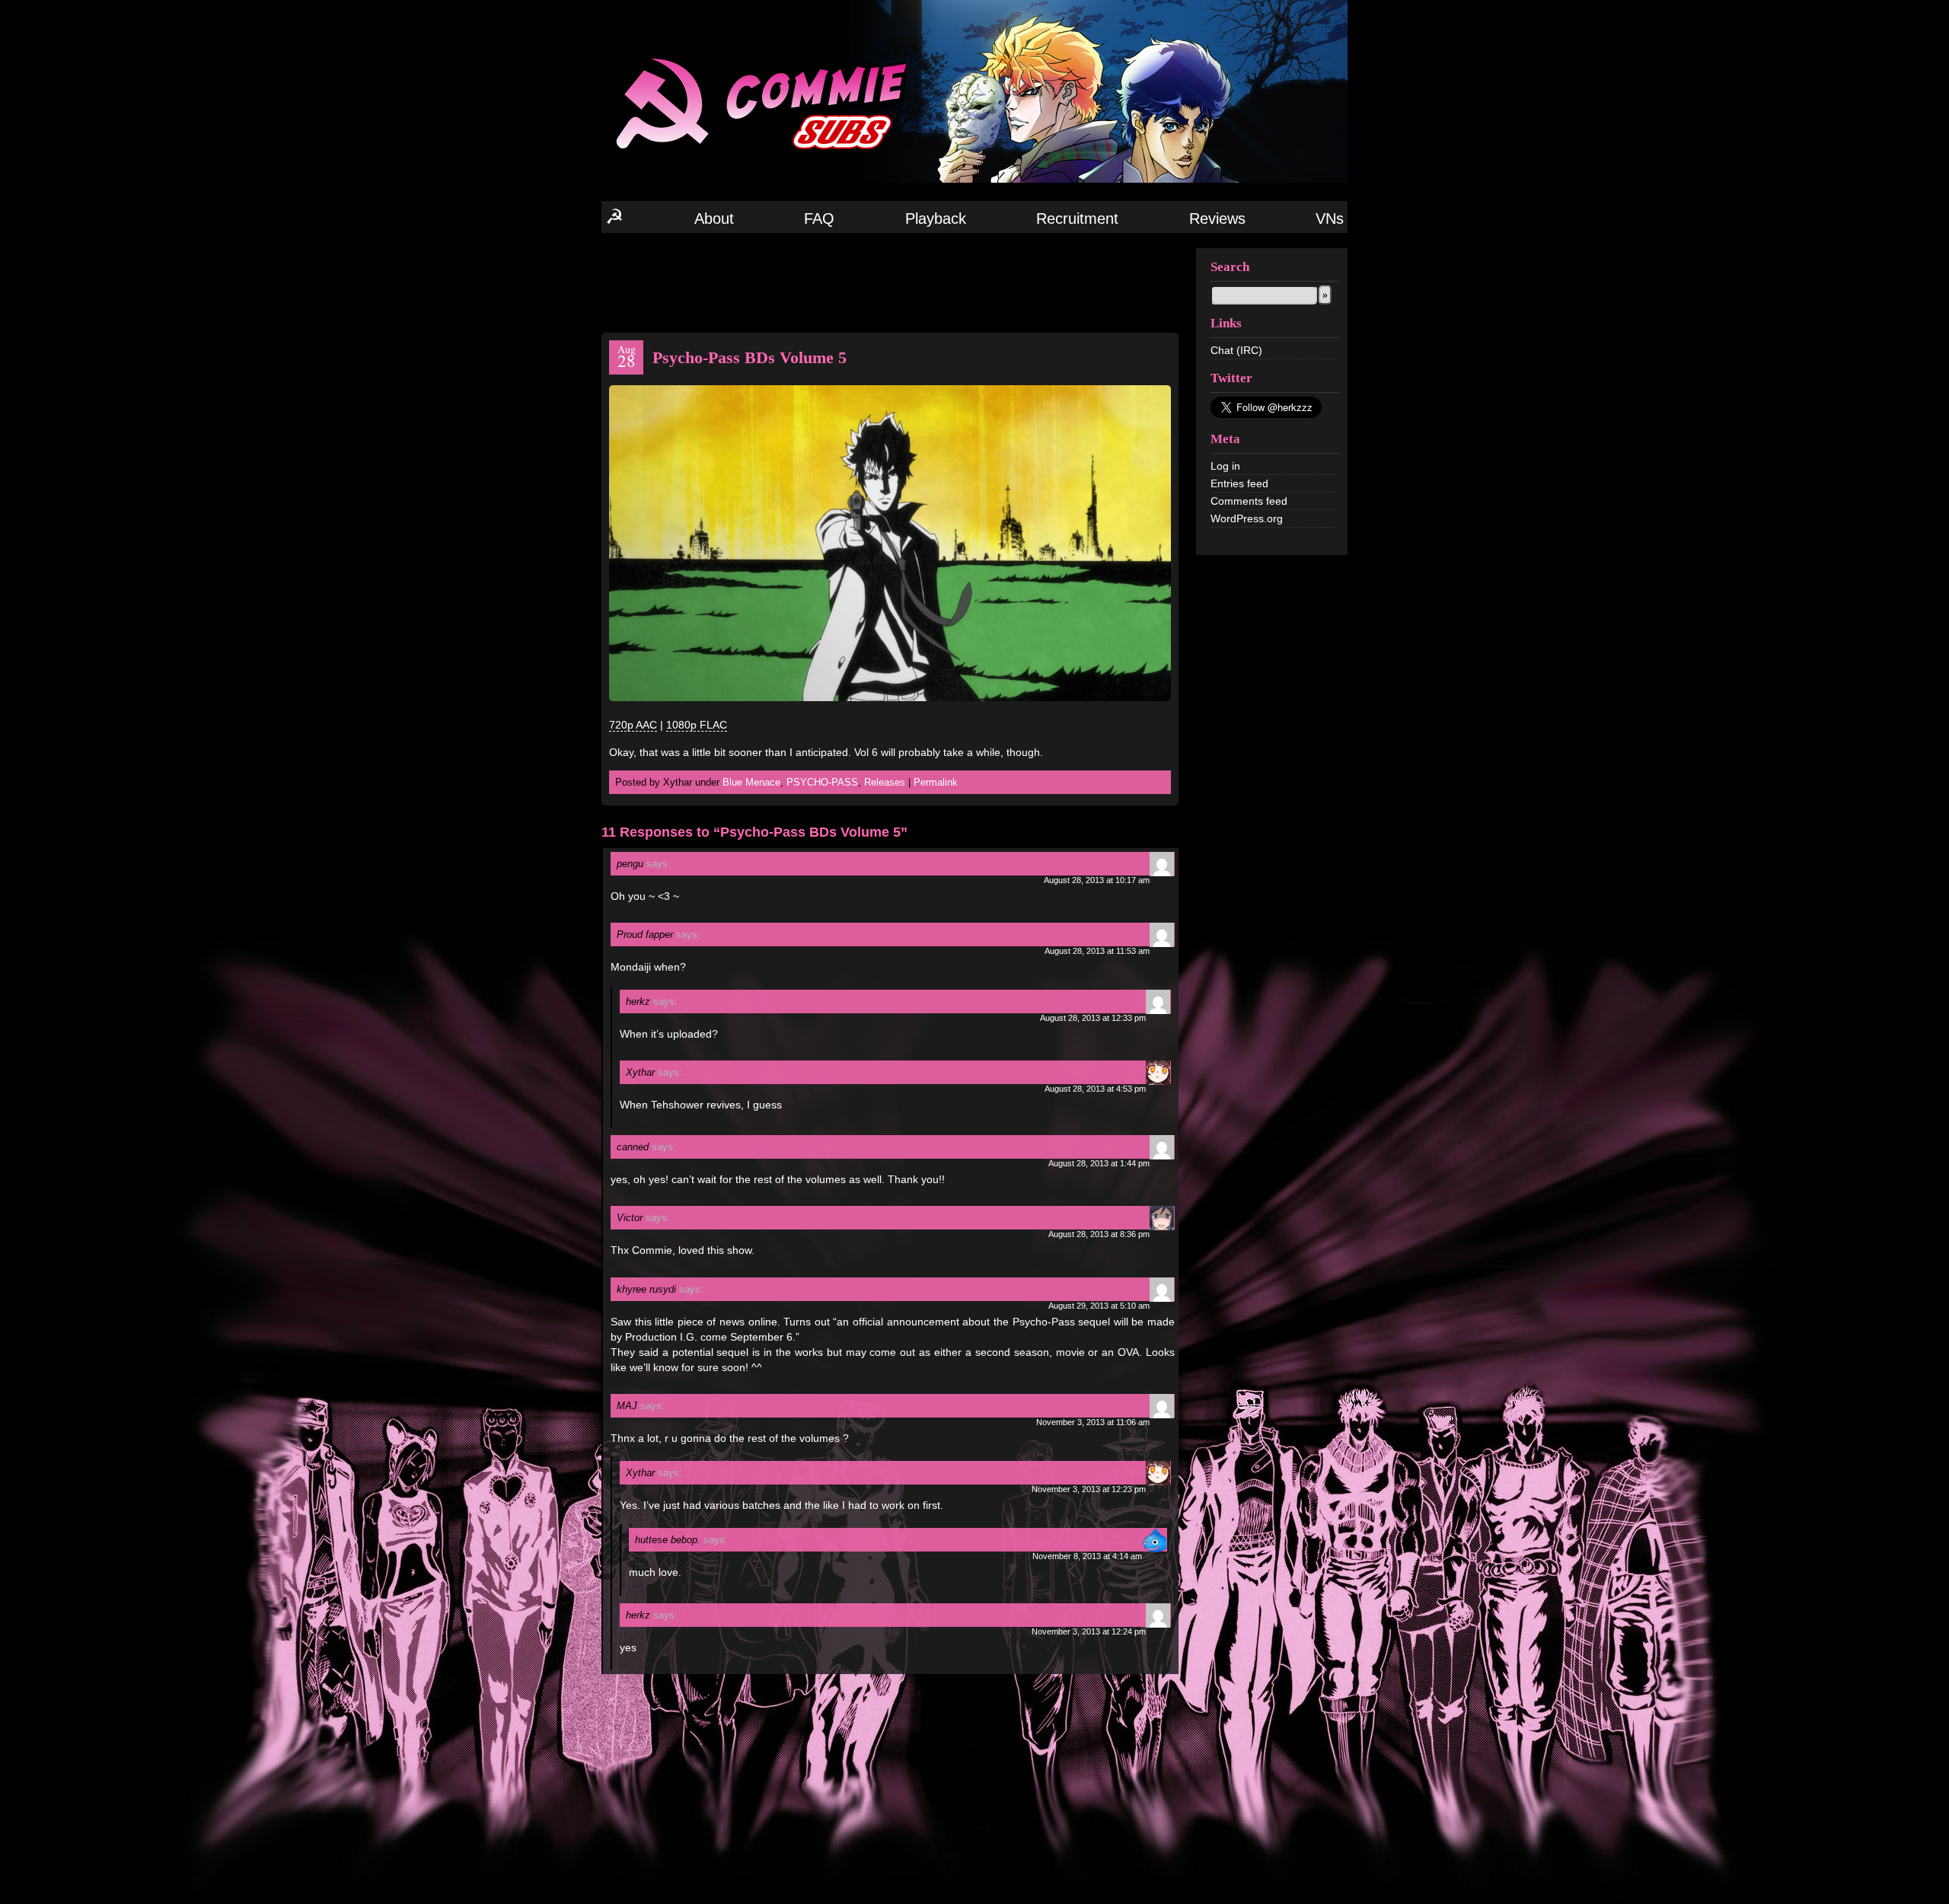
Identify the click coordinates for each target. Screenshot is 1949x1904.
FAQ (819, 218)
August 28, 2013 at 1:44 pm (1099, 1163)
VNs (1330, 218)
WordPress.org (1247, 518)
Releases (885, 782)
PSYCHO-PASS (822, 782)
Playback (936, 218)
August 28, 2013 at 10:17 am (1097, 880)
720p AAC (633, 725)
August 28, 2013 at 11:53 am (1097, 951)
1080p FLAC (697, 725)
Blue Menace (751, 782)
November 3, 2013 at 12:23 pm (1089, 1489)
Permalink (936, 782)
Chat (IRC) (1236, 350)
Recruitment (1077, 218)
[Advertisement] (890, 282)
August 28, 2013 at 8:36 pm (1099, 1234)
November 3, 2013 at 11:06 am (1093, 1422)
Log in (1225, 466)
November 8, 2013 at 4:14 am (1087, 1556)
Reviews (1217, 218)
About (714, 218)
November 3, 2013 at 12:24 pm (1089, 1631)
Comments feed (1249, 501)
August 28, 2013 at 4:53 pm (1095, 1089)
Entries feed (1239, 483)
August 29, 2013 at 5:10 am (1099, 1306)
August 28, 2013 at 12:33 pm (1093, 1018)
